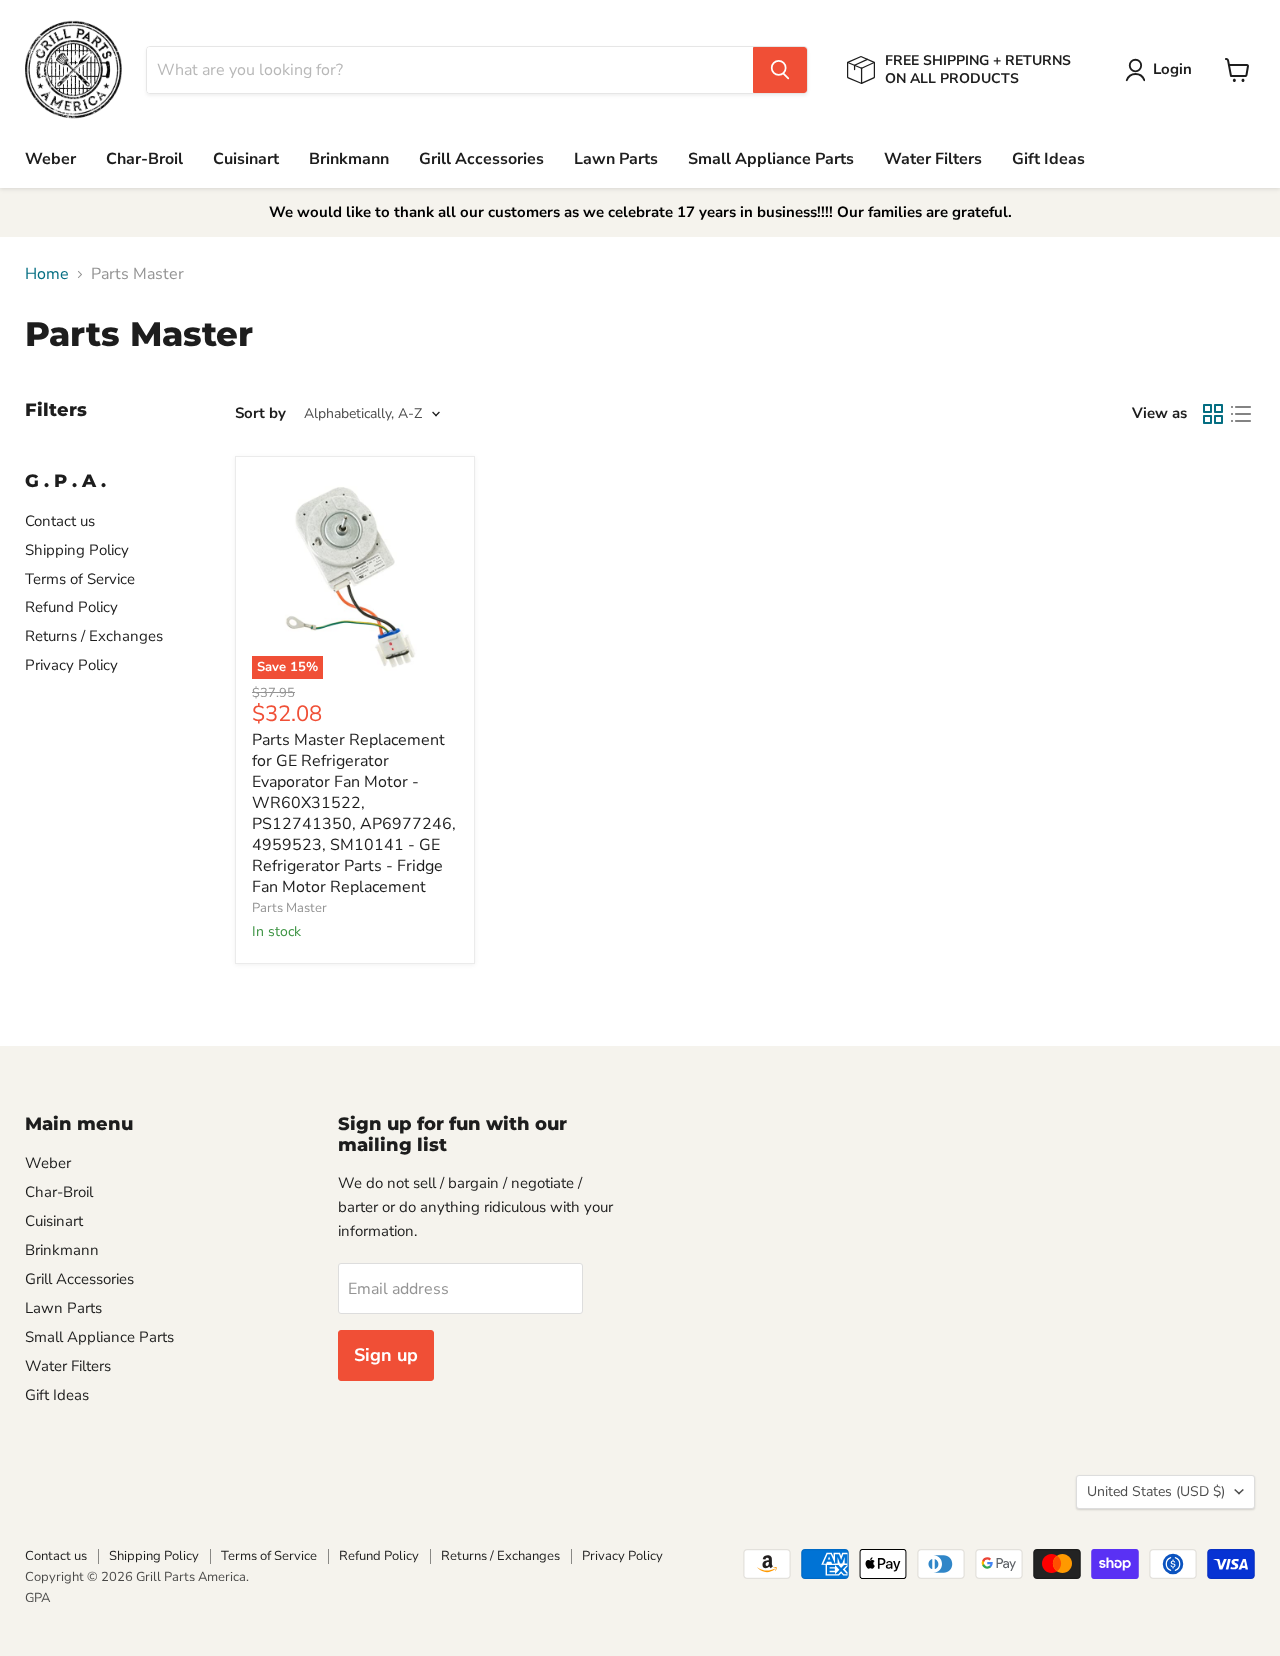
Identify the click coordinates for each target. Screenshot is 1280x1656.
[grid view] (1213, 414)
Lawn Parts (616, 159)
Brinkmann (349, 159)
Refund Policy (71, 607)
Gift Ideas (1048, 159)
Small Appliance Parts (771, 159)
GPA (37, 1598)
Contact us (60, 521)
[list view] (1241, 414)
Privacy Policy (71, 665)
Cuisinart (246, 159)
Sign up (386, 1355)
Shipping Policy (77, 550)
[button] (1162, 70)
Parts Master (289, 908)
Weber (50, 159)
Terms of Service (80, 579)
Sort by (260, 413)
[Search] (780, 70)
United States (1156, 1491)
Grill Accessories (481, 159)
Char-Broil (144, 159)
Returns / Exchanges (94, 636)
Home (47, 274)
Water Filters (933, 159)
